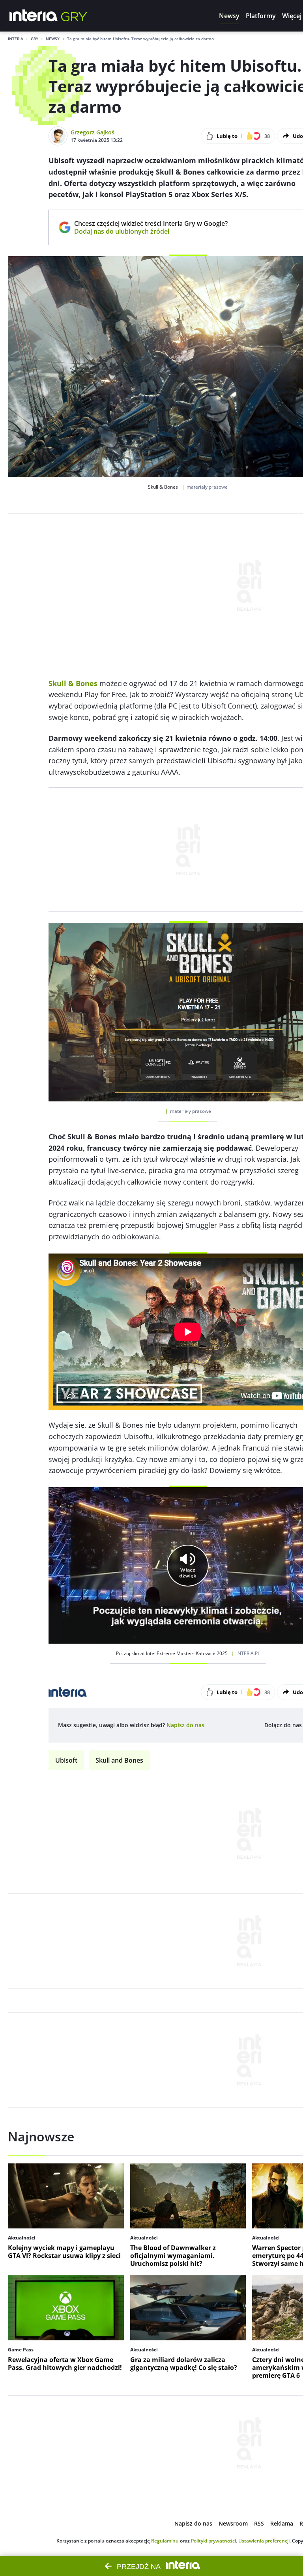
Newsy (53, 39)
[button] (229, 16)
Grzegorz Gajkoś (93, 132)
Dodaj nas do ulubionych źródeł (151, 231)
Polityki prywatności (213, 2541)
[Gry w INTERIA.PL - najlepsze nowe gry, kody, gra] (74, 16)
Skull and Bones (119, 1760)
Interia (16, 39)
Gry (35, 39)
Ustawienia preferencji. (265, 2541)
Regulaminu (165, 2541)
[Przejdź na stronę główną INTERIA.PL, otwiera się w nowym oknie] (34, 16)
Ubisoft (66, 1760)
